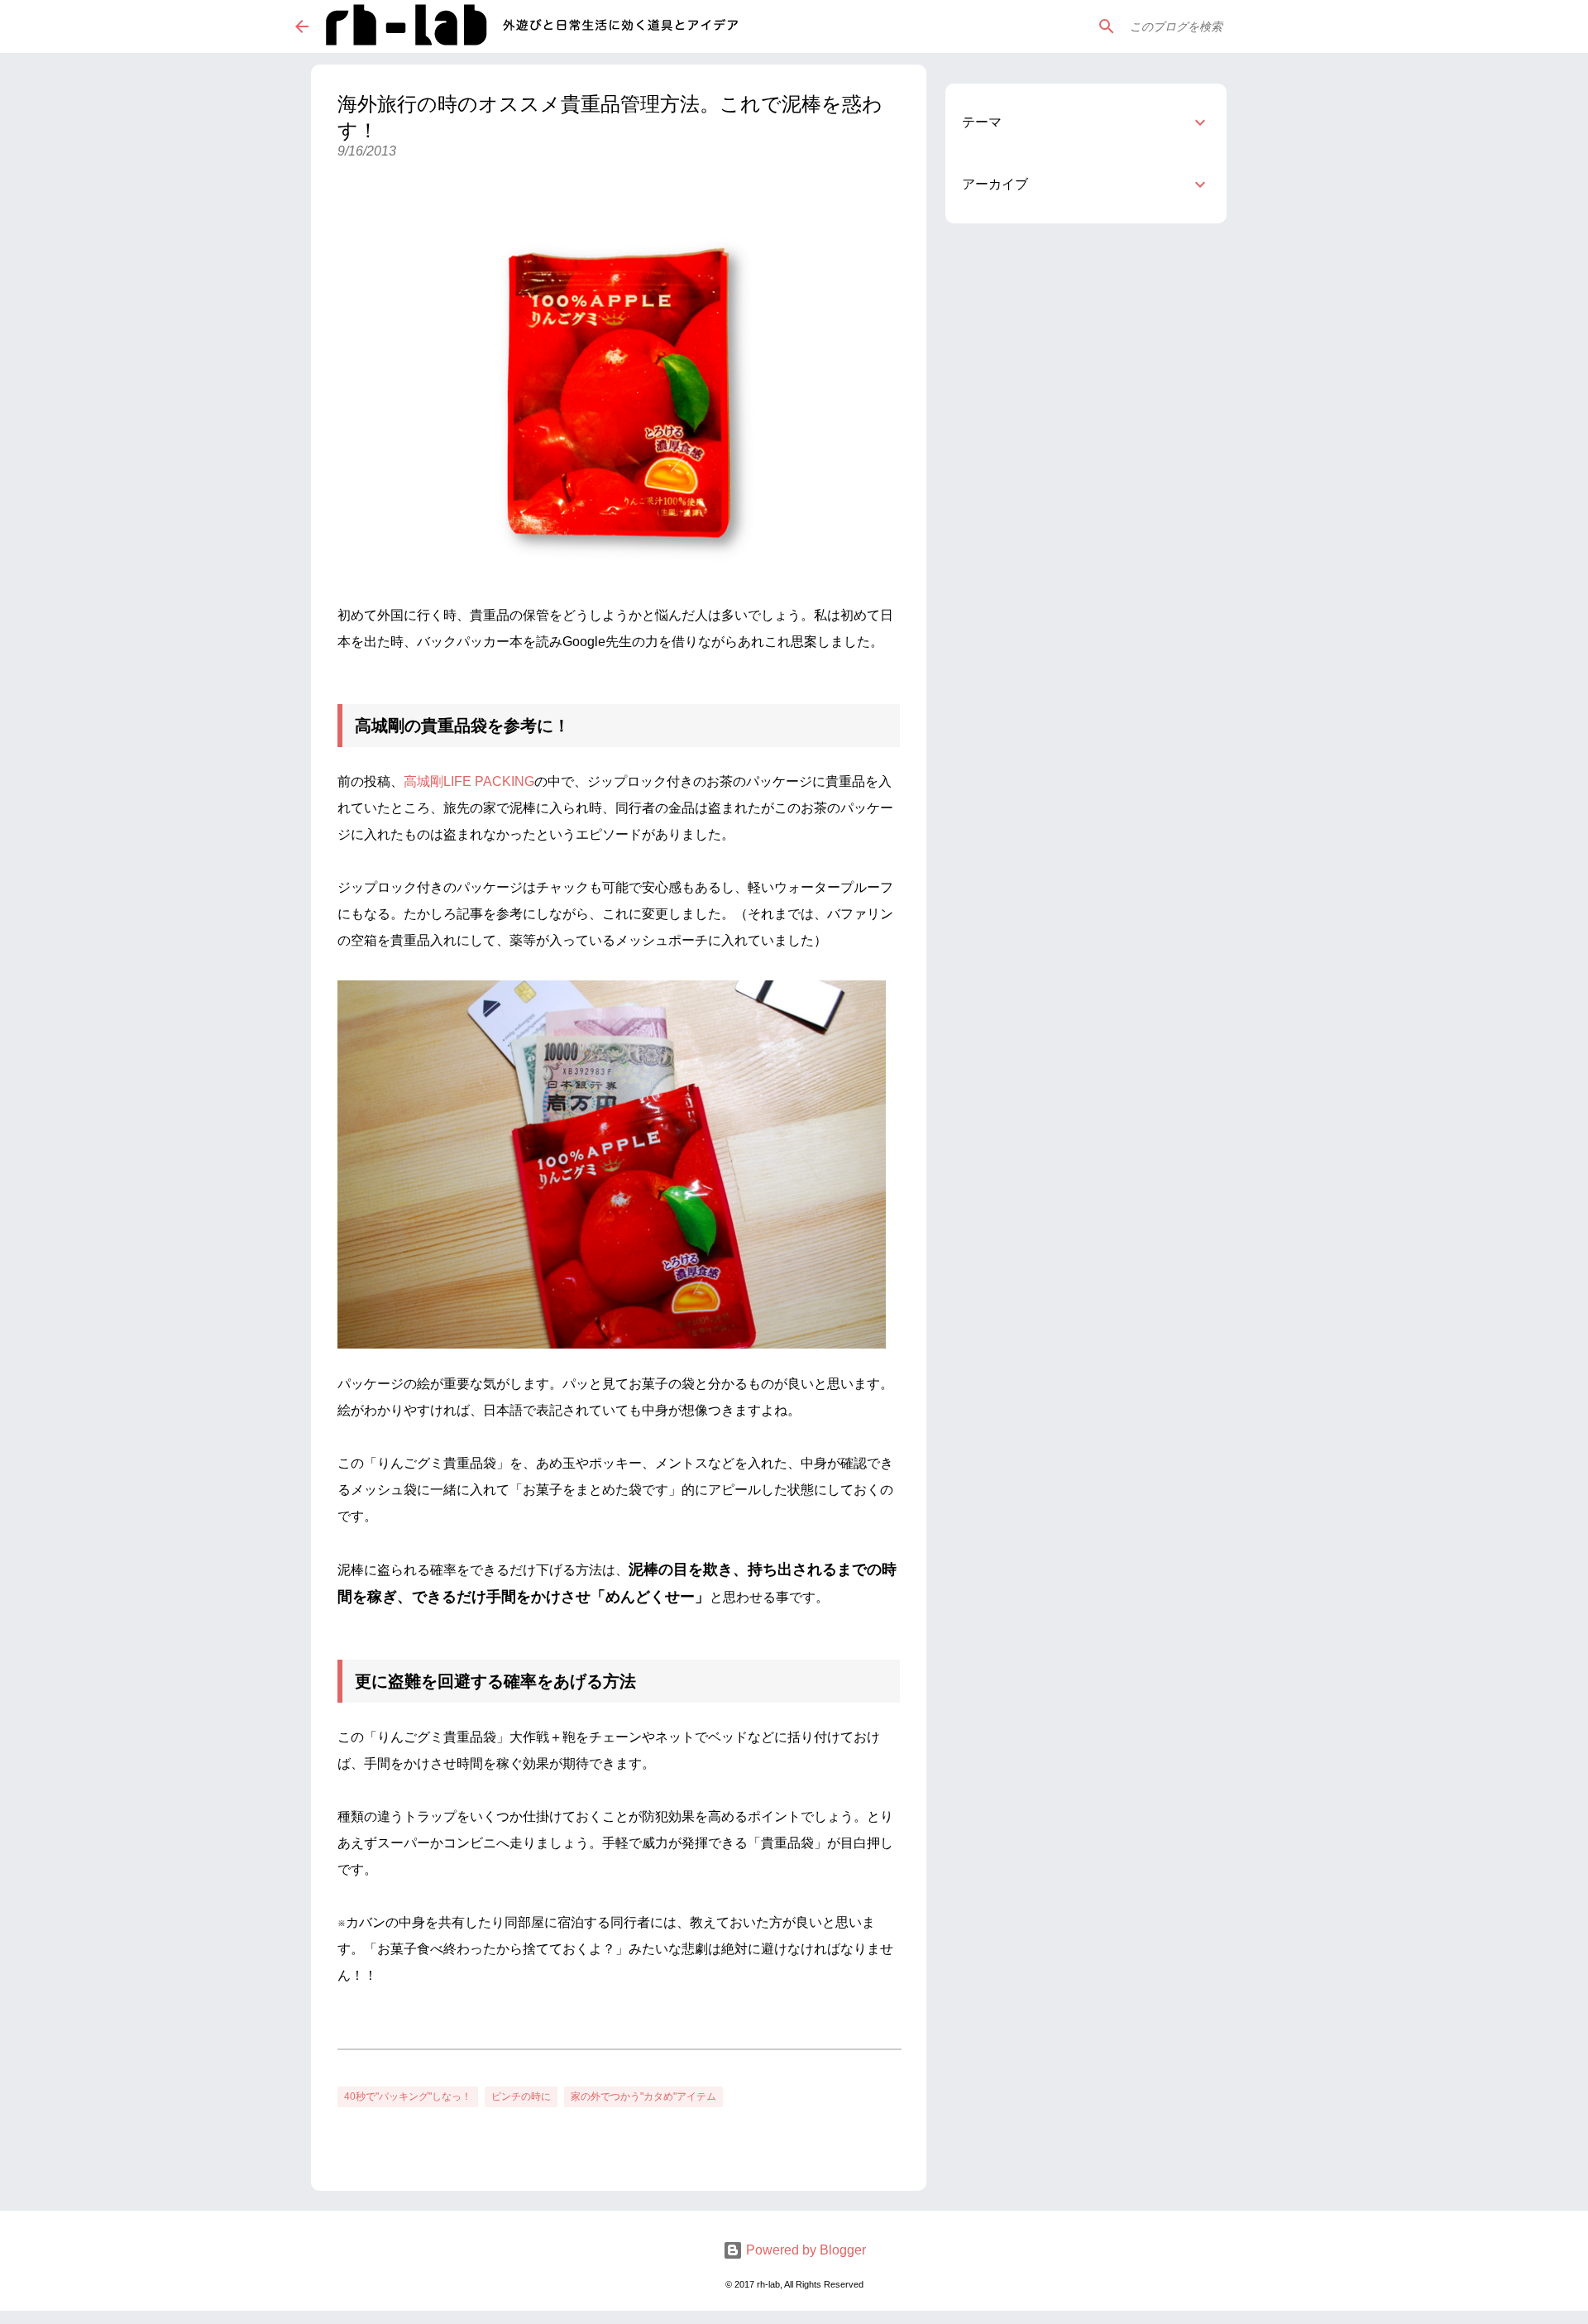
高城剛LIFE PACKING (469, 781)
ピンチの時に (521, 2096)
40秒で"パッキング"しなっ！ (408, 2096)
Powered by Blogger (804, 2250)
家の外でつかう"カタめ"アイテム (643, 2096)
